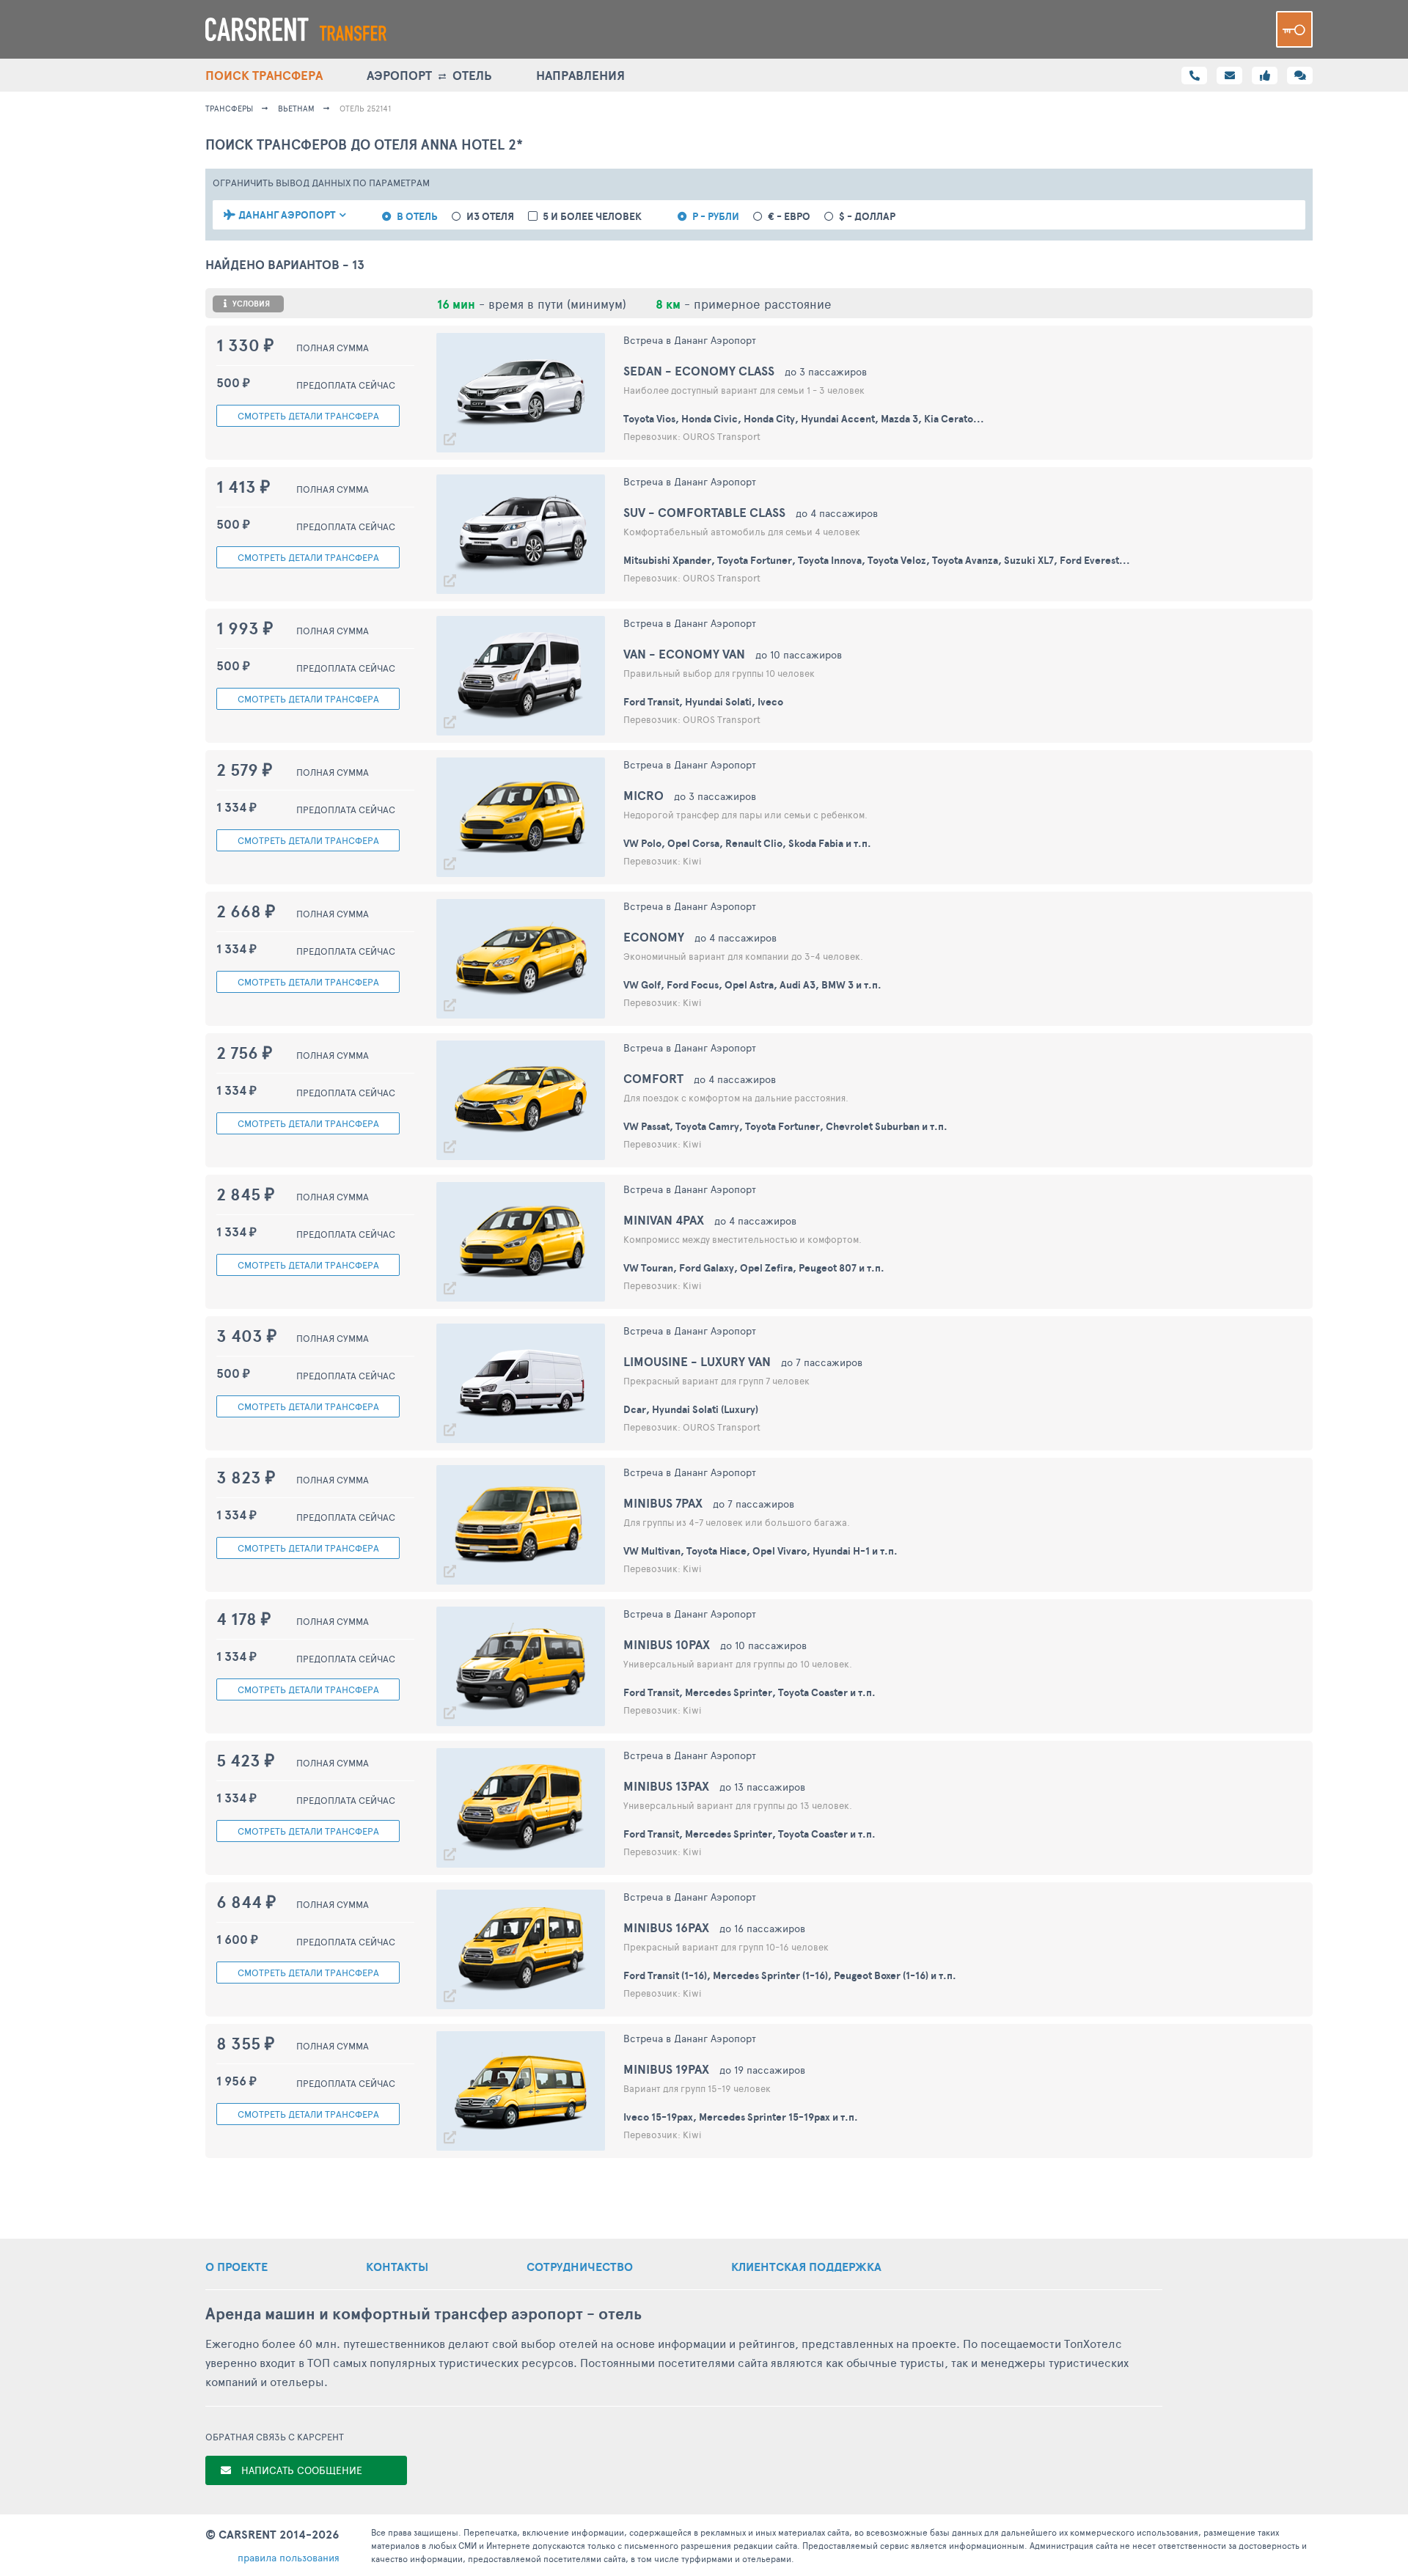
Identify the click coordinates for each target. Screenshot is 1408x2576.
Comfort (653, 1078)
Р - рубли (716, 217)
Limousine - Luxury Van (697, 1361)
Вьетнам (296, 108)
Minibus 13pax (666, 1786)
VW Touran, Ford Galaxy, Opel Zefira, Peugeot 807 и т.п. (754, 1268)
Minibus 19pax (666, 2069)
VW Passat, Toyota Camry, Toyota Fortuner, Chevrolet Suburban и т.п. (785, 1126)
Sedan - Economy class (699, 371)
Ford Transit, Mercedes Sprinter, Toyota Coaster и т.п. (749, 1692)
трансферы (229, 108)
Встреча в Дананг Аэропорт (690, 340)
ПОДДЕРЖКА (806, 2267)
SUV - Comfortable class (704, 512)
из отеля (490, 217)
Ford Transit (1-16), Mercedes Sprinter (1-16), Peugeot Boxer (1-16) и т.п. (790, 1975)
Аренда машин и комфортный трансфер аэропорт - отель (423, 2314)
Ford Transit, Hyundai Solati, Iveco (703, 702)
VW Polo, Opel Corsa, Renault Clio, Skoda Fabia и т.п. (747, 843)
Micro (643, 795)
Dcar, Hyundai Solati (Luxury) (691, 1409)
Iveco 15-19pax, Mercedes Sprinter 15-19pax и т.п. (741, 2117)
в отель (417, 217)
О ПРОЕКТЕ (236, 2267)
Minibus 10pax (667, 1644)
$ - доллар (867, 217)
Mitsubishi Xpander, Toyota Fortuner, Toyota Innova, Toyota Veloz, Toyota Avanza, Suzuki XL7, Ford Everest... (877, 560)
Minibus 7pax (663, 1503)
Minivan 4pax (664, 1220)
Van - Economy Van (684, 654)
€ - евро (789, 217)
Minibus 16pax (666, 1927)
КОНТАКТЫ (397, 2267)
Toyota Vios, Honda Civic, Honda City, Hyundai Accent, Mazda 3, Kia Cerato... (804, 419)
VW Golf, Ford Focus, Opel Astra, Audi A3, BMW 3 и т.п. (752, 985)
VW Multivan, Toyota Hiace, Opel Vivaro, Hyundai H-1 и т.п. (760, 1551)
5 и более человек (592, 217)
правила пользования (289, 2557)
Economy (654, 937)
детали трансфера (308, 416)
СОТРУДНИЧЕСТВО (580, 2267)
